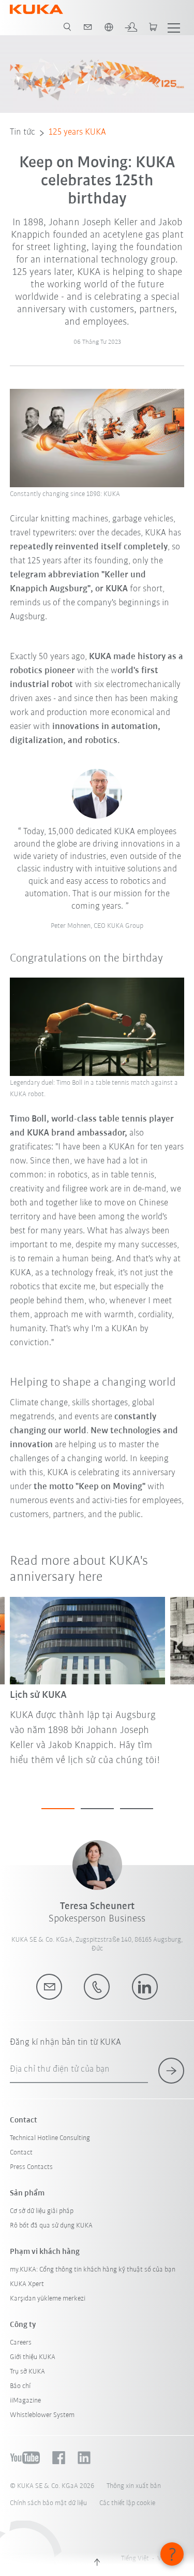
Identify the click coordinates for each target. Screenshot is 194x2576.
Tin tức (23, 133)
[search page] (67, 27)
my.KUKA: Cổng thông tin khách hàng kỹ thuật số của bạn (93, 2270)
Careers (21, 2343)
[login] (131, 27)
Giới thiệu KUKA (33, 2357)
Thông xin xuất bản (134, 2486)
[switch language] (109, 27)
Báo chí (20, 2386)
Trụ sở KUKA (27, 2372)
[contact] (88, 27)
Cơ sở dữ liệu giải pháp (42, 2211)
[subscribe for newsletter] (171, 2071)
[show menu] (174, 27)
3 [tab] (137, 1809)
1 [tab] (58, 1809)
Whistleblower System (42, 2415)
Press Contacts (31, 2167)
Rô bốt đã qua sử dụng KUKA (51, 2226)
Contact (21, 2153)
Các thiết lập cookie (127, 2503)
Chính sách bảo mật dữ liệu (48, 2503)
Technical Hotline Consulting (50, 2138)
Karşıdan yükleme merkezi (48, 2299)
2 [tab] (97, 1809)
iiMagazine (25, 2401)
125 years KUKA (77, 133)
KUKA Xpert (27, 2284)
